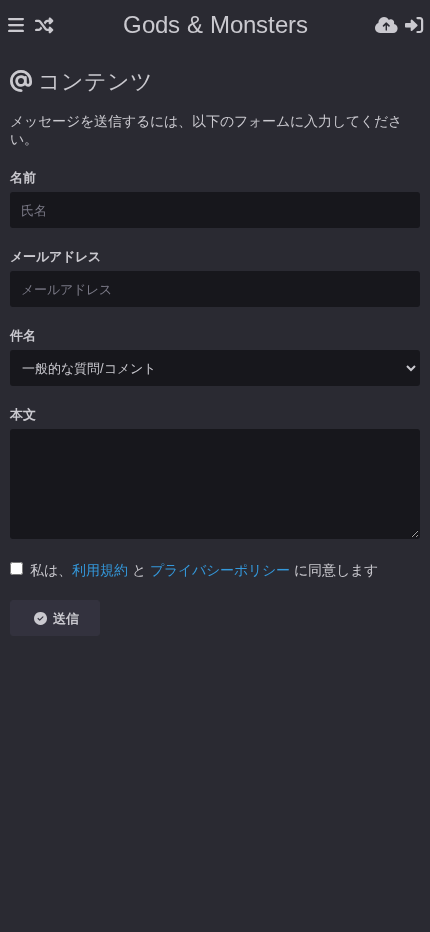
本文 (23, 414)
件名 (23, 335)
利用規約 (100, 570)
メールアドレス (55, 256)
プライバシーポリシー (220, 570)
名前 (23, 177)
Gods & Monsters (215, 24)
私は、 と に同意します (204, 570)
